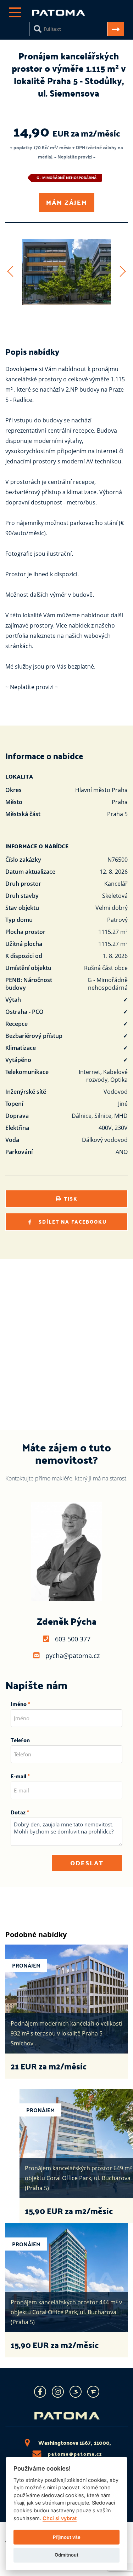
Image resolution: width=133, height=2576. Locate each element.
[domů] (59, 14)
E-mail (18, 1776)
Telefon (20, 1740)
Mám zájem (67, 202)
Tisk (71, 1199)
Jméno (19, 1704)
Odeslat (87, 1863)
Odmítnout (66, 2555)
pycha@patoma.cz (73, 1656)
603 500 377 (73, 1639)
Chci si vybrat (60, 2518)
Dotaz (18, 1812)
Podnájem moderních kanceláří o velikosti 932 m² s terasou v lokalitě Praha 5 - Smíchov (66, 2033)
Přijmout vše (67, 2537)
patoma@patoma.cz (75, 2454)
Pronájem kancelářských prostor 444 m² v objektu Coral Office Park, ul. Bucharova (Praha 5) (66, 2312)
